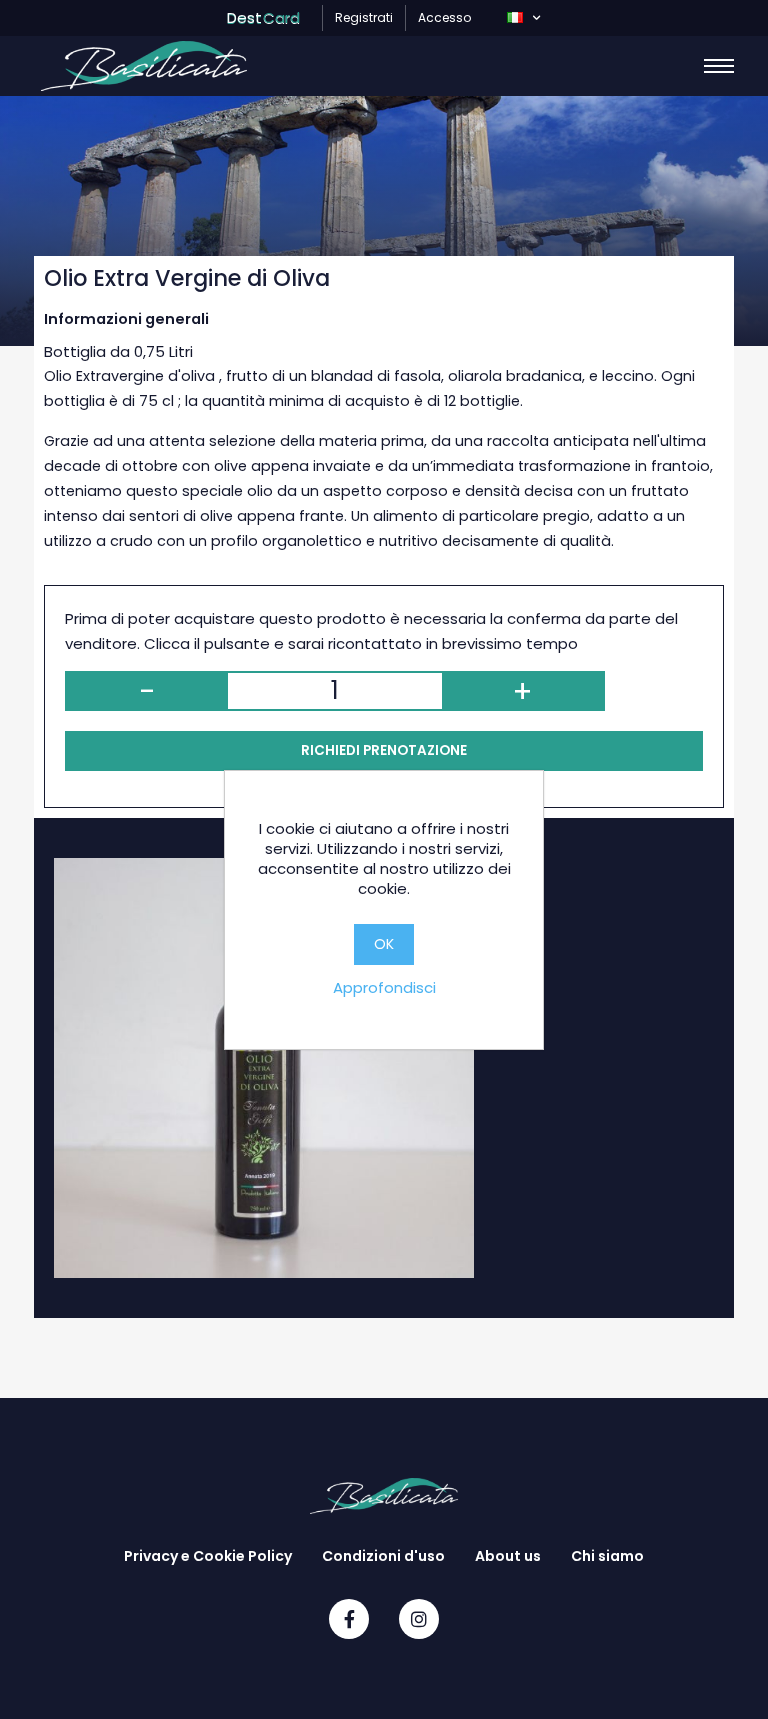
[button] (523, 18)
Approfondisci (384, 987)
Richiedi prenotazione (384, 750)
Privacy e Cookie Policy (208, 1556)
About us (508, 1556)
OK (384, 944)
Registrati (364, 17)
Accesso (444, 17)
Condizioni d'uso (383, 1556)
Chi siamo (607, 1556)
